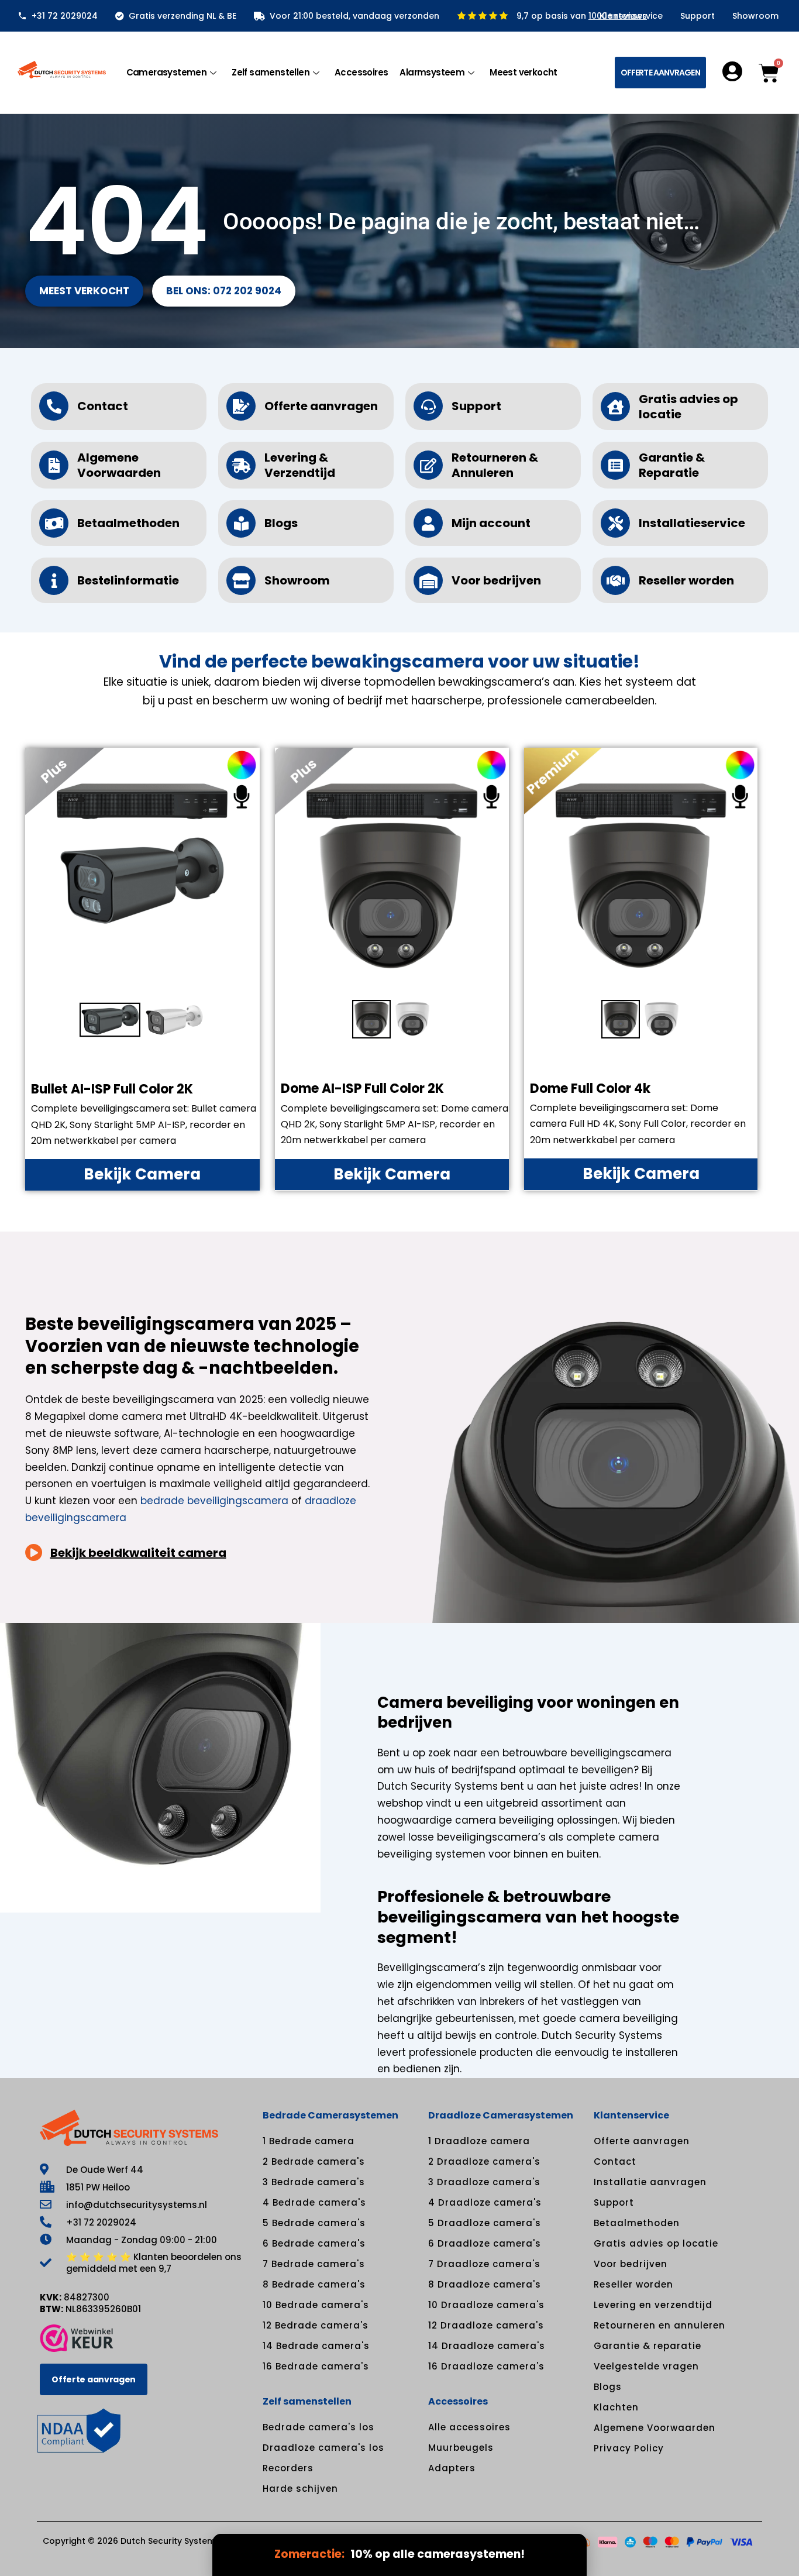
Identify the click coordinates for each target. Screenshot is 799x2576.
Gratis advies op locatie (688, 407)
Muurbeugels (461, 2448)
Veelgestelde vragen (646, 2366)
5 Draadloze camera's (485, 2223)
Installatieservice (692, 523)
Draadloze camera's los (323, 2448)
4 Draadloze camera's (485, 2202)
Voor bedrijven (496, 580)
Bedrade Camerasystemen (330, 2115)
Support (698, 16)
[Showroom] (241, 580)
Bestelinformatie (128, 580)
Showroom (755, 16)
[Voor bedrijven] (428, 580)
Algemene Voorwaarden (119, 465)
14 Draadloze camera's (487, 2346)
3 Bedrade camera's (314, 2182)
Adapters (452, 2468)
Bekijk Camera (142, 1174)
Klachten (616, 2407)
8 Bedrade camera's (314, 2284)
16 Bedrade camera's (316, 2366)
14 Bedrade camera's (316, 2346)
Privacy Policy (629, 2448)
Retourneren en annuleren (659, 2325)
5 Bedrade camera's (314, 2223)
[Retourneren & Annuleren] (428, 465)
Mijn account (491, 523)
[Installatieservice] (615, 523)
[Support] (428, 406)
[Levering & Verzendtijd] (241, 465)
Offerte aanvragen (321, 406)
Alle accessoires (469, 2427)
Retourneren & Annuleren (495, 465)
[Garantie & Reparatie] (615, 465)
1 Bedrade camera (309, 2141)
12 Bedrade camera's (316, 2325)
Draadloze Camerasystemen (501, 2115)
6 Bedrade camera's (314, 2243)
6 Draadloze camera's (485, 2243)
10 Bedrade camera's (316, 2305)
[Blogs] (241, 523)
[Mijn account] (428, 523)
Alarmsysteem (432, 72)
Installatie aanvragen (650, 2182)
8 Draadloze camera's (485, 2284)
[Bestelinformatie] (54, 580)
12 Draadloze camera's (486, 2325)
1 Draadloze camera (479, 2141)
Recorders (288, 2468)
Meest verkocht (524, 72)
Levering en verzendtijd (653, 2305)
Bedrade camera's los (318, 2427)
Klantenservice (631, 16)
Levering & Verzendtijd (300, 465)
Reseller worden (686, 580)
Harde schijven (300, 2489)
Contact (103, 406)
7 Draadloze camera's (484, 2264)
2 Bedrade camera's (314, 2161)
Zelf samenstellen (271, 72)
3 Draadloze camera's (484, 2182)
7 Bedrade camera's (314, 2264)
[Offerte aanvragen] (241, 406)
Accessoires (361, 72)
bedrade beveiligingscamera (214, 1501)
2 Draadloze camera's (484, 2161)
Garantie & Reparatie (672, 465)
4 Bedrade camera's (314, 2202)
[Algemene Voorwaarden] (54, 465)
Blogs (281, 523)
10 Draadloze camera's (486, 2305)
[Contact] (54, 406)
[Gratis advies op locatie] (615, 407)
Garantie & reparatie (648, 2346)
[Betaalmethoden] (54, 523)
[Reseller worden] (615, 580)
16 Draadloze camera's (486, 2366)
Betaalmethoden (128, 523)
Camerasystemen (167, 72)
